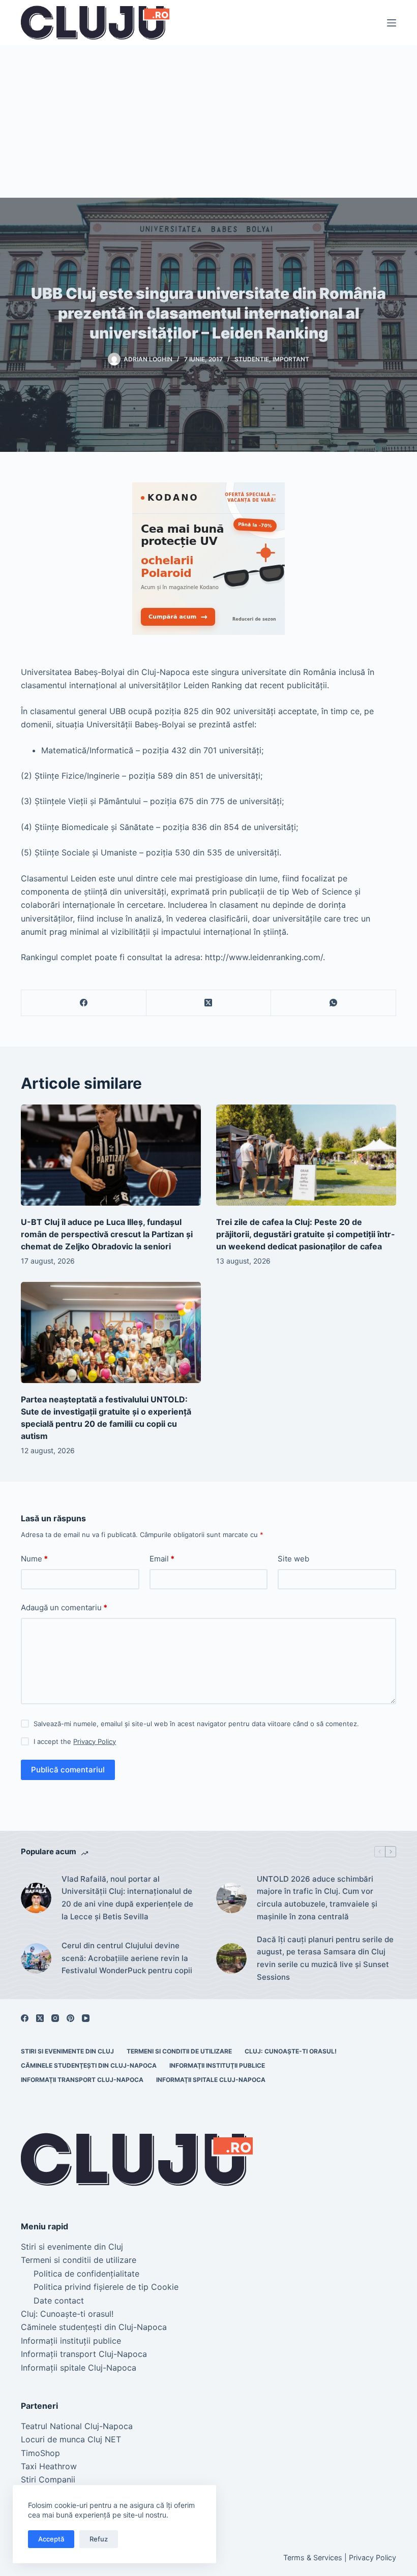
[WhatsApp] (334, 1003)
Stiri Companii (48, 2479)
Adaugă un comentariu (64, 1607)
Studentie (252, 359)
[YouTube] (86, 2018)
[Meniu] (392, 23)
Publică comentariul (68, 1770)
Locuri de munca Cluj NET (71, 2439)
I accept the (75, 1741)
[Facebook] (84, 1003)
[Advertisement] (208, 121)
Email (162, 1559)
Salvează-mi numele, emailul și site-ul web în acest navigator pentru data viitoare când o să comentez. (196, 1724)
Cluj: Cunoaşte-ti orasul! (291, 2051)
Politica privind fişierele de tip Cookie (106, 2287)
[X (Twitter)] (209, 1003)
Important (291, 359)
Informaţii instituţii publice (217, 2065)
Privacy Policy (95, 1741)
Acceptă (51, 2539)
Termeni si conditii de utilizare (179, 2051)
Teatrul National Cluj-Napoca (77, 2426)
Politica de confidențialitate (86, 2274)
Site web (293, 1559)
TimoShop (40, 2453)
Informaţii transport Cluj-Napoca (82, 2080)
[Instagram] (55, 2018)
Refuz (99, 2539)
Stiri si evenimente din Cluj (67, 2051)
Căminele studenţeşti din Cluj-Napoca (89, 2065)
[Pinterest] (70, 2018)
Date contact (59, 2301)
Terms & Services (313, 2557)
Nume (34, 1559)
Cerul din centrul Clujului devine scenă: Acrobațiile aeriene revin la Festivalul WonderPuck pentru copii (127, 1958)
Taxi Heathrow (49, 2466)
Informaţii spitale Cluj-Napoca (211, 2080)
